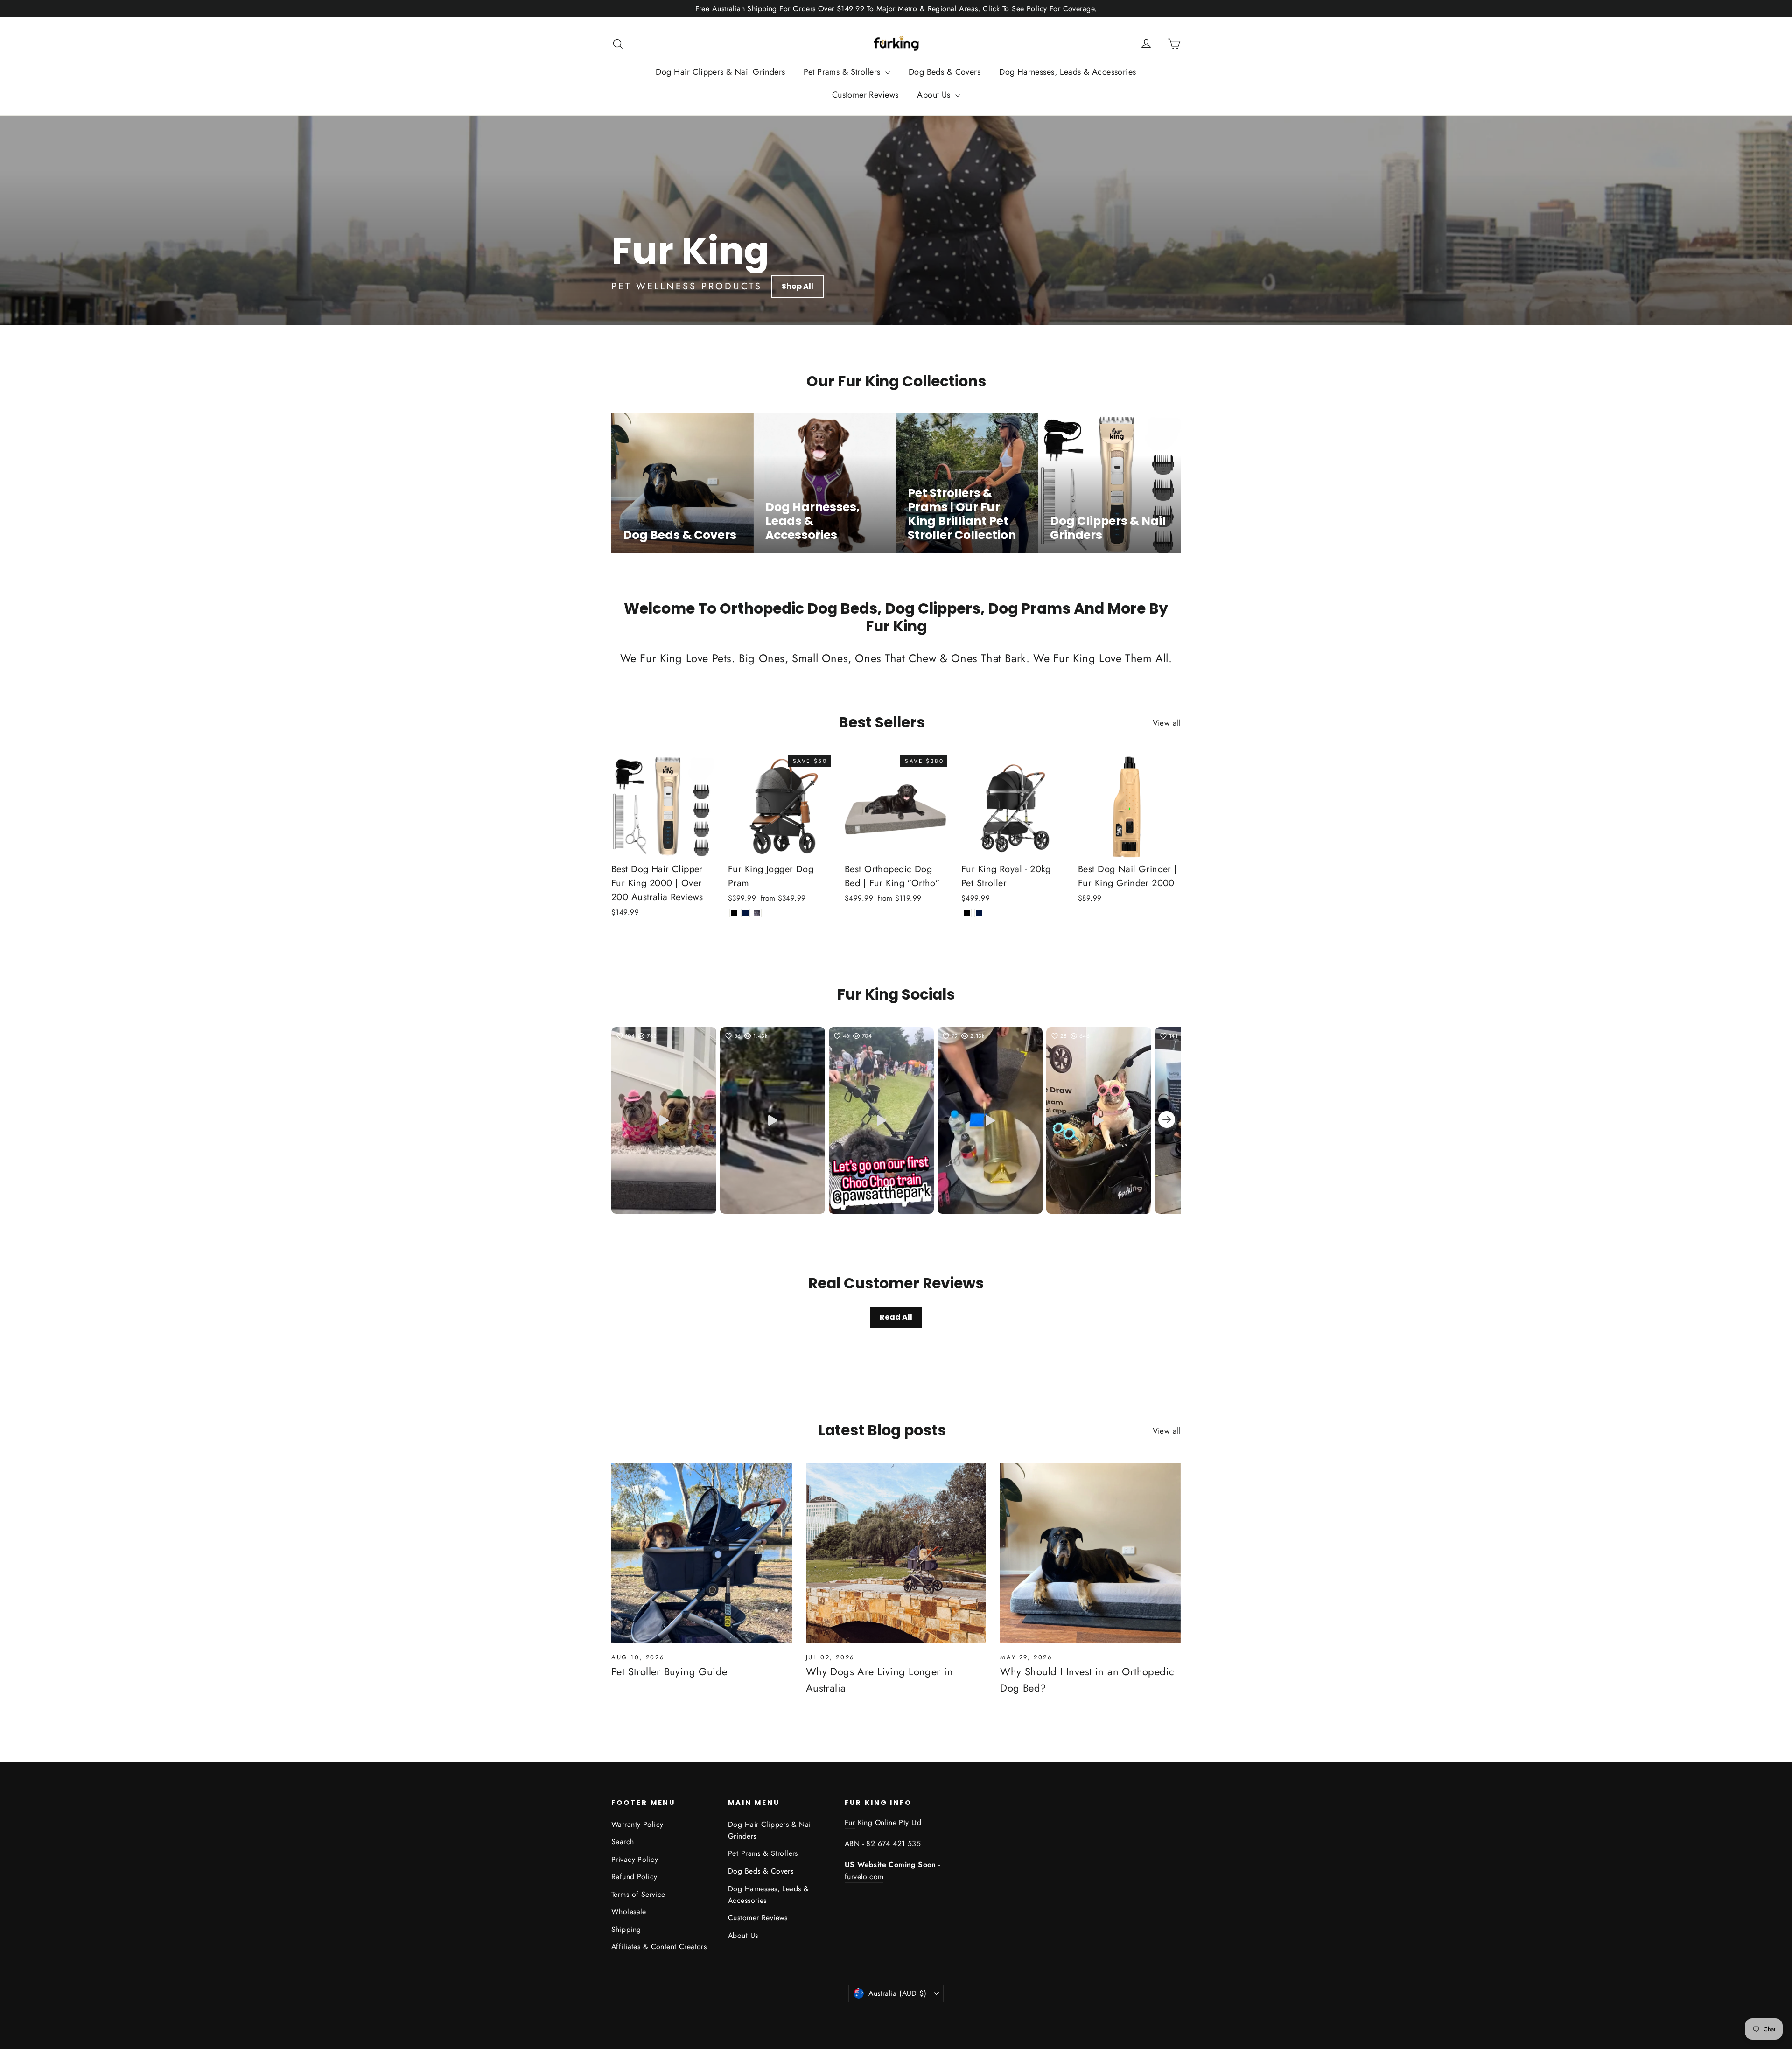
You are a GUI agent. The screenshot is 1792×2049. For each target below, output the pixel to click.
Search (623, 1842)
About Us (935, 95)
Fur (850, 1822)
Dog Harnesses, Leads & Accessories (1067, 72)
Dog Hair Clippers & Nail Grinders (720, 72)
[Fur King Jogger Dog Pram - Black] (734, 913)
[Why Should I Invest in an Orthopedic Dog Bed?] (1090, 1553)
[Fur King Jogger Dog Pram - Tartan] (757, 913)
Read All (896, 1317)
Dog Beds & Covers (945, 72)
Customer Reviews (865, 95)
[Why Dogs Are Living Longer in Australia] (896, 1553)
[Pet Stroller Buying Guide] (702, 1553)
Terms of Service (638, 1894)
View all (1167, 723)
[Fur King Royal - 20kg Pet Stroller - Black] (967, 913)
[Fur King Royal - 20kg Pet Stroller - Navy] (979, 913)
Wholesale (629, 1912)
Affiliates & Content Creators (659, 1947)
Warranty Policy (637, 1824)
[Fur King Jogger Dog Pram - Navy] (745, 913)
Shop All (798, 286)
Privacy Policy (635, 1859)
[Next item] (1167, 1121)
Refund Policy (634, 1877)
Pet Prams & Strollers (843, 72)
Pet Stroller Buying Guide (669, 1671)
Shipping (626, 1929)
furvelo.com (864, 1877)
